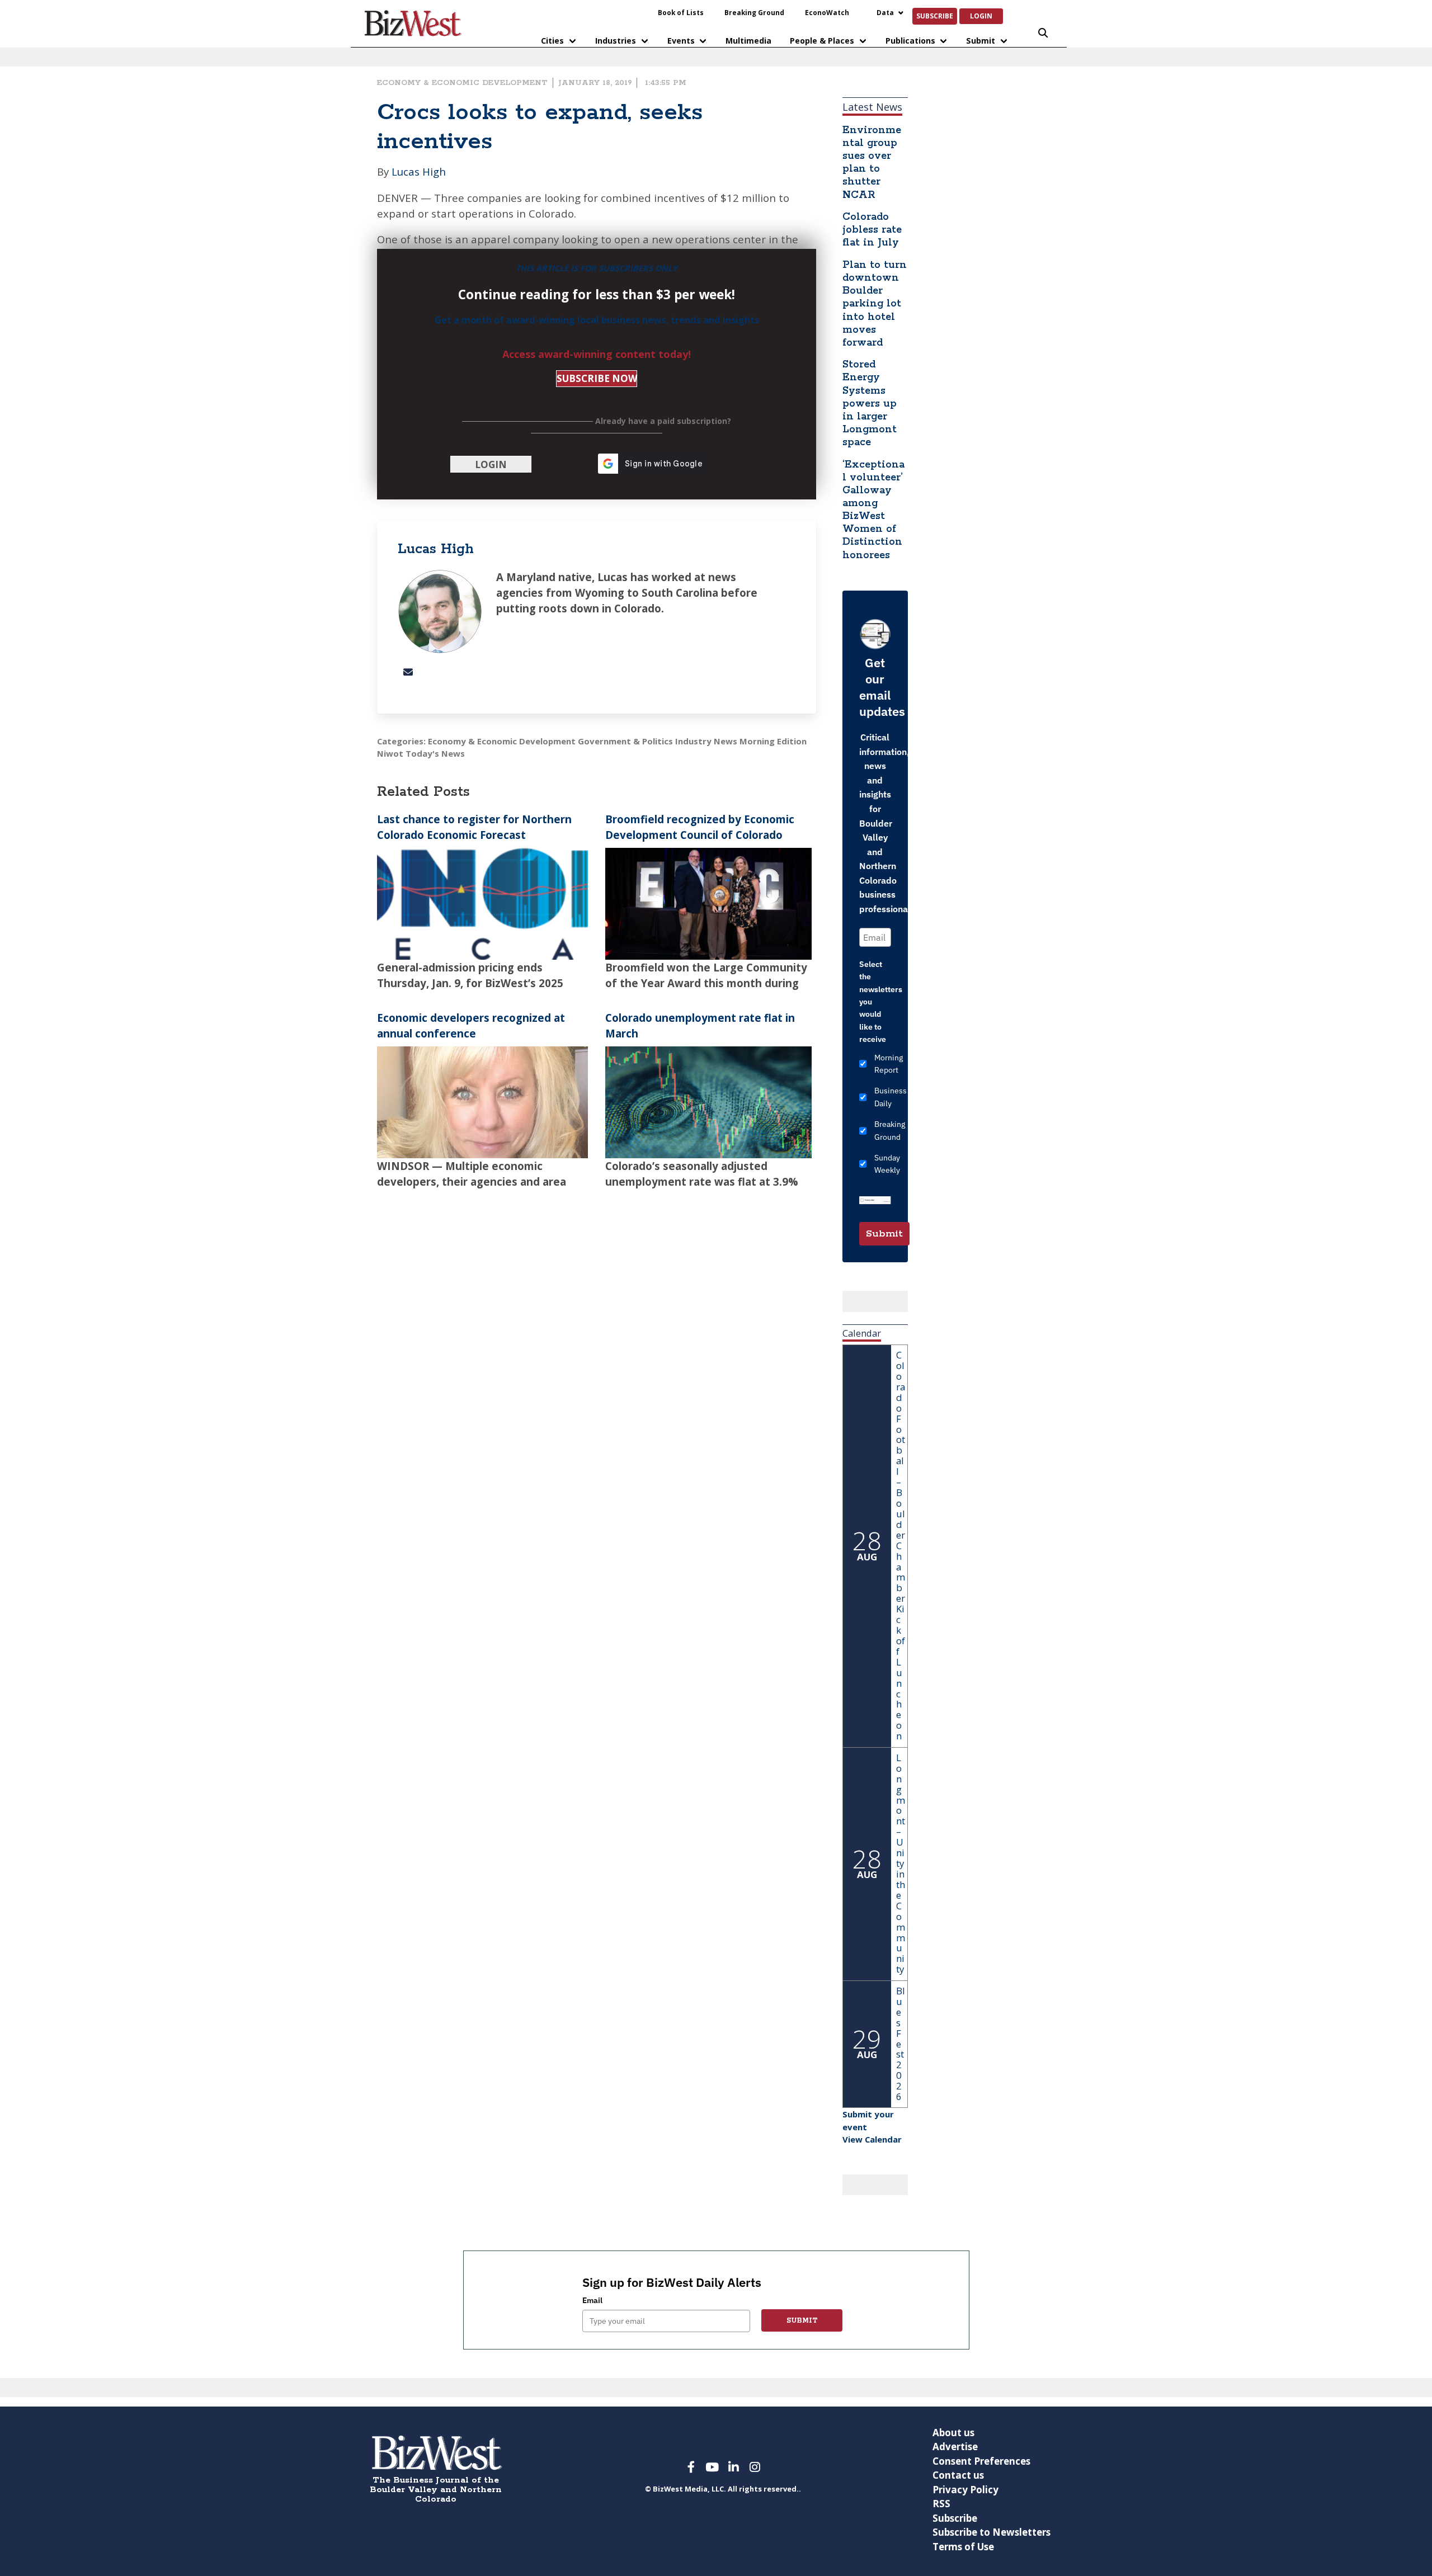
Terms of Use (963, 2547)
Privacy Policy (965, 2490)
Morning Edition (773, 741)
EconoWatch (827, 12)
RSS (941, 2504)
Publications (910, 41)
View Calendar (872, 2139)
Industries (616, 41)
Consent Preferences (981, 2461)
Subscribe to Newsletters (991, 2532)
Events (681, 41)
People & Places (822, 41)
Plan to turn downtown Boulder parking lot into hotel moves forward (875, 304)
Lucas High (419, 171)
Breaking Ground (754, 12)
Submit (981, 41)
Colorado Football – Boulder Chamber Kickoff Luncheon (901, 1545)
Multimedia (748, 41)
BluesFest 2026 (901, 2044)
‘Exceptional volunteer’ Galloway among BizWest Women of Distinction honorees (873, 510)
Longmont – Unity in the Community (901, 1863)
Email (592, 2300)
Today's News (435, 753)
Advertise (955, 2447)
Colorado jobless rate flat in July (872, 230)
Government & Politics (625, 741)
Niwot (390, 753)
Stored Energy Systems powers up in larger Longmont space (870, 404)
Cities (552, 41)
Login (981, 16)
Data (885, 12)
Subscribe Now (597, 378)
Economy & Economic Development (462, 83)
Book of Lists (681, 12)
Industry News (706, 741)
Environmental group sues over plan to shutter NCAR (872, 163)
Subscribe (935, 16)
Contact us (958, 2475)
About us (953, 2433)
